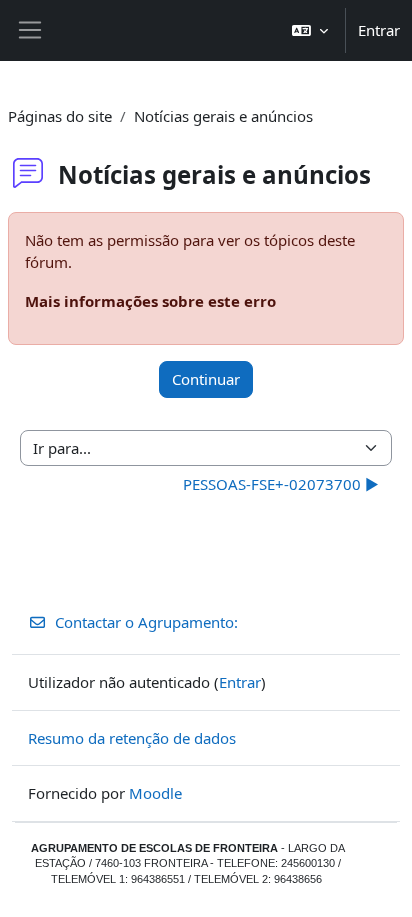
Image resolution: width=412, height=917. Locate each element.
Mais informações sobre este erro (150, 301)
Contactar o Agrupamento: (146, 622)
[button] (310, 30)
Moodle (155, 793)
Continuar (206, 379)
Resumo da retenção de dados (132, 738)
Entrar (379, 30)
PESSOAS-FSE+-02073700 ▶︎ (281, 484)
